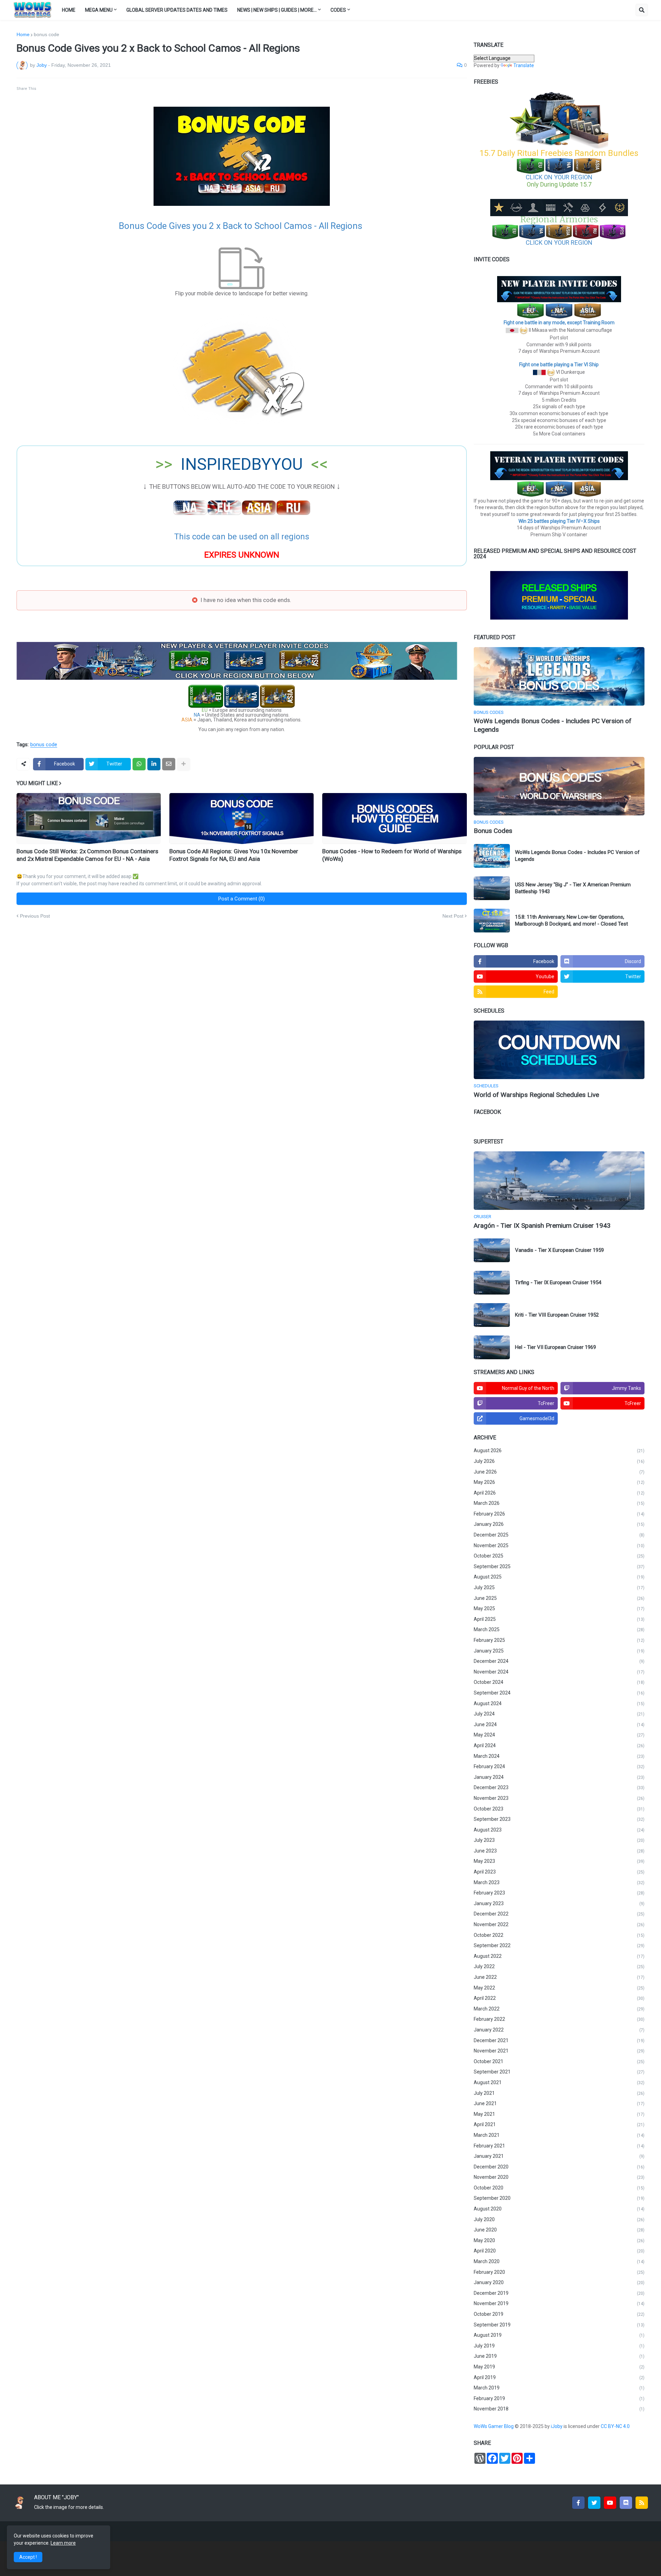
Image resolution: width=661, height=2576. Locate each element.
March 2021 (559, 2135)
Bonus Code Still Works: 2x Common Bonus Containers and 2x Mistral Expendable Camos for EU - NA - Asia (87, 855)
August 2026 (559, 1450)
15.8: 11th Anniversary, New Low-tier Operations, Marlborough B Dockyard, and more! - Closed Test (571, 920)
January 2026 (559, 1524)
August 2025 (559, 1577)
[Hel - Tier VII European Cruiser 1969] (492, 1347)
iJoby (557, 2426)
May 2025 (559, 1608)
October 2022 (559, 1935)
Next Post (453, 916)
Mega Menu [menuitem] (99, 10)
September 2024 (559, 1693)
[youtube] (610, 2503)
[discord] (626, 2503)
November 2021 (559, 2051)
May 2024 (559, 1735)
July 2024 (559, 1714)
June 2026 (559, 1472)
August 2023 (559, 1830)
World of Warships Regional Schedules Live (536, 1095)
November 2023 (559, 1798)
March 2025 (559, 1629)
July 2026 (559, 1461)
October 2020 (559, 2188)
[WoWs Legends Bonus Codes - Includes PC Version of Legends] (559, 676)
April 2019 (559, 2377)
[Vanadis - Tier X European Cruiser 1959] (492, 1250)
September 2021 (559, 2072)
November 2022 (559, 1924)
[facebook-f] (578, 2503)
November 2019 (559, 2303)
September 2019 (559, 2325)
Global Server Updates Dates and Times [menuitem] (177, 10)
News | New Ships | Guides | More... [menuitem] (277, 10)
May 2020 (559, 2240)
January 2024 (559, 1777)
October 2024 (559, 1682)
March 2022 (559, 2009)
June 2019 (559, 2356)
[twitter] (594, 2503)
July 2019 (559, 2346)
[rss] (642, 2503)
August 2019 (559, 2335)
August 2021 (559, 2082)
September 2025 (559, 1566)
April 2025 (559, 1619)
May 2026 (559, 1482)
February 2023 (559, 1893)
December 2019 (559, 2293)
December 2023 (559, 1787)
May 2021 (559, 2114)
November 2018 (559, 2409)
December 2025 (559, 1535)
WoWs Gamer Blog (494, 2426)
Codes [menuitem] (338, 10)
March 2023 (559, 1882)
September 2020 (559, 2198)
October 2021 (559, 2061)
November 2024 (559, 1672)
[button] (642, 10)
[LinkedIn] (154, 764)
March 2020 (559, 2261)
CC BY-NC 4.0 (616, 2426)
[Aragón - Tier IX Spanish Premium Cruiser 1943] (559, 1181)
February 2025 (559, 1640)
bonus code (46, 34)
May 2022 (559, 1988)
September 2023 (559, 1819)
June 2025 (559, 1598)
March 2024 (559, 1756)
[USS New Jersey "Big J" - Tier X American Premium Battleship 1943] (492, 888)
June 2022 (559, 1977)
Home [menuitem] (69, 10)
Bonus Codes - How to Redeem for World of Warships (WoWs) (392, 855)
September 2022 (559, 1945)
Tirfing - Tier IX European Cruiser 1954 (558, 1282)
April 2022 (559, 1998)
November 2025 (559, 1545)
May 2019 (559, 2367)
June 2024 (559, 1724)
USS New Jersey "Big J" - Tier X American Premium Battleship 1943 (573, 888)
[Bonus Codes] (559, 786)
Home (23, 34)
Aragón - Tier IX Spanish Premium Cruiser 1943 (542, 1226)
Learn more (63, 2543)
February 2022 (559, 2019)
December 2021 (559, 2040)
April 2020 (559, 2251)
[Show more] (183, 764)
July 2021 (559, 2093)
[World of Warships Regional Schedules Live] (559, 1050)
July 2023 (559, 1840)
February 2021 (559, 2146)
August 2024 (559, 1703)
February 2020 (559, 2272)
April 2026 (559, 1493)
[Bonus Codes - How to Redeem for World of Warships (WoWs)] (394, 819)
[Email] (169, 764)
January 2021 (559, 2156)
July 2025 (559, 1587)
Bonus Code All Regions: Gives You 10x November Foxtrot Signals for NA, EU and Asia (234, 855)
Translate (524, 65)
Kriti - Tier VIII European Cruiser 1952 (557, 1315)
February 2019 (559, 2398)
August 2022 (559, 1956)
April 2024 (559, 1745)
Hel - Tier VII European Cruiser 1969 (555, 1347)
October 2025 (559, 1556)
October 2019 (559, 2314)
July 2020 (559, 2219)
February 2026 (559, 1514)
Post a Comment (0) (242, 899)
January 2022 (559, 2030)
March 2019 (559, 2388)
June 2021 (559, 2103)
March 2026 (559, 1503)
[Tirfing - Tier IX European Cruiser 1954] (492, 1283)
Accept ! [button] (28, 2557)
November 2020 (559, 2177)
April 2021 (559, 2124)
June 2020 (559, 2230)
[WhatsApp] (139, 764)
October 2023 (559, 1809)
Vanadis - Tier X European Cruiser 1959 (559, 1250)
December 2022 (559, 1914)
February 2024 (559, 1766)
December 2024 (559, 1661)
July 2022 (559, 1966)
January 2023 (559, 1903)
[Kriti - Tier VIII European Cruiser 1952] (492, 1315)
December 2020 (559, 2167)
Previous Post (35, 916)
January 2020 (559, 2282)
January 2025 (559, 1651)
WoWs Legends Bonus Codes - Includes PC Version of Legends (553, 725)
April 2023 (559, 1872)
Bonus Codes (493, 831)
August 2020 (559, 2209)
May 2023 (559, 1861)
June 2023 (559, 1851)
